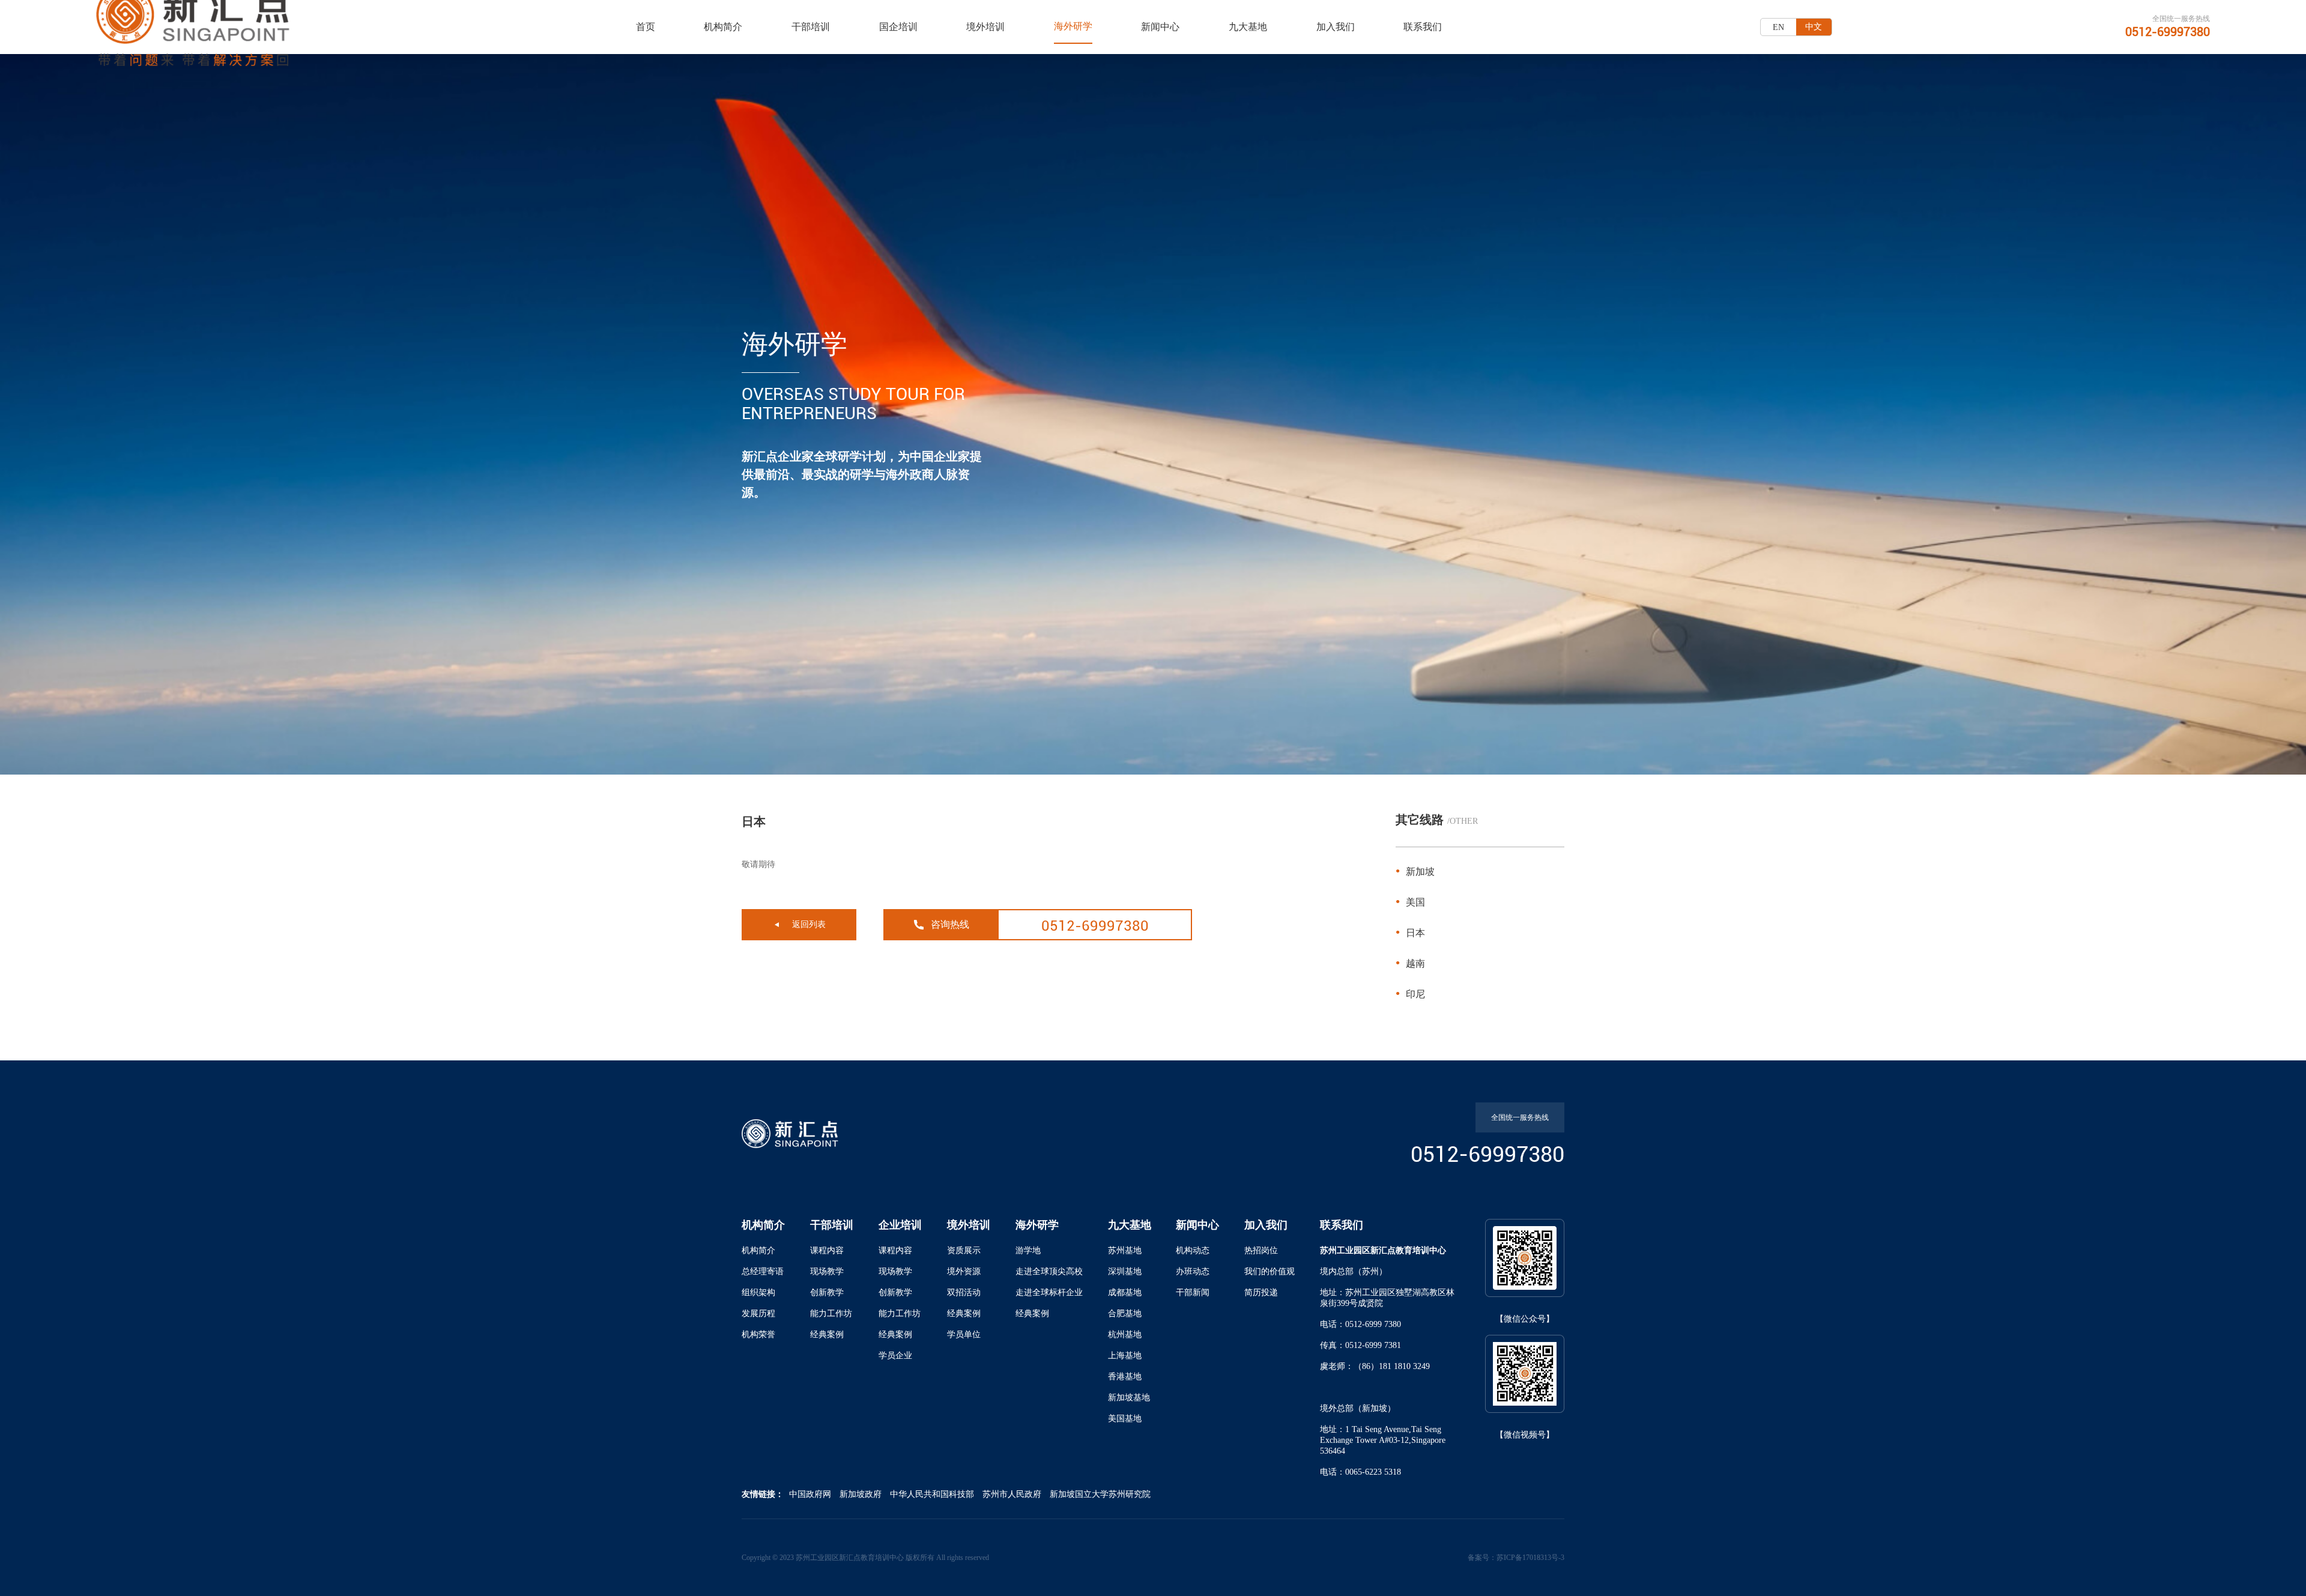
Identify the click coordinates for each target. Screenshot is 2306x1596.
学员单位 (964, 1335)
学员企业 (895, 1356)
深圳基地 (1125, 1271)
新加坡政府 (861, 1494)
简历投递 (1261, 1292)
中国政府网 (810, 1494)
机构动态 (1193, 1250)
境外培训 (985, 27)
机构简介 (723, 27)
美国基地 (1125, 1419)
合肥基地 (1125, 1313)
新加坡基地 (1129, 1398)
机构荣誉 (758, 1335)
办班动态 (1193, 1271)
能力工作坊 (831, 1313)
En (1778, 27)
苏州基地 (1125, 1250)
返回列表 (809, 924)
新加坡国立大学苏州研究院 (1100, 1494)
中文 (1814, 27)
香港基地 (1125, 1377)
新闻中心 (1160, 27)
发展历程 (758, 1313)
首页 (646, 27)
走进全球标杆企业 (1049, 1292)
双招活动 (964, 1292)
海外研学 (1073, 26)
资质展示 (964, 1250)
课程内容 (827, 1250)
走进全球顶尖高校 (1049, 1271)
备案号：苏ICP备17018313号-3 (1516, 1558)
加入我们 (1336, 27)
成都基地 (1125, 1292)
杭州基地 (1125, 1335)
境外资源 (964, 1271)
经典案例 (827, 1335)
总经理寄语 (763, 1271)
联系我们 (1423, 27)
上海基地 (1125, 1356)
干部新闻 (1193, 1292)
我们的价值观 (1270, 1271)
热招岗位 (1261, 1250)
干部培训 (811, 27)
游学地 (1028, 1250)
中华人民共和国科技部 (932, 1494)
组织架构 (758, 1292)
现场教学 (827, 1271)
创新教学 (827, 1292)
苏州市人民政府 (1012, 1494)
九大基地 (1248, 27)
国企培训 (898, 27)
